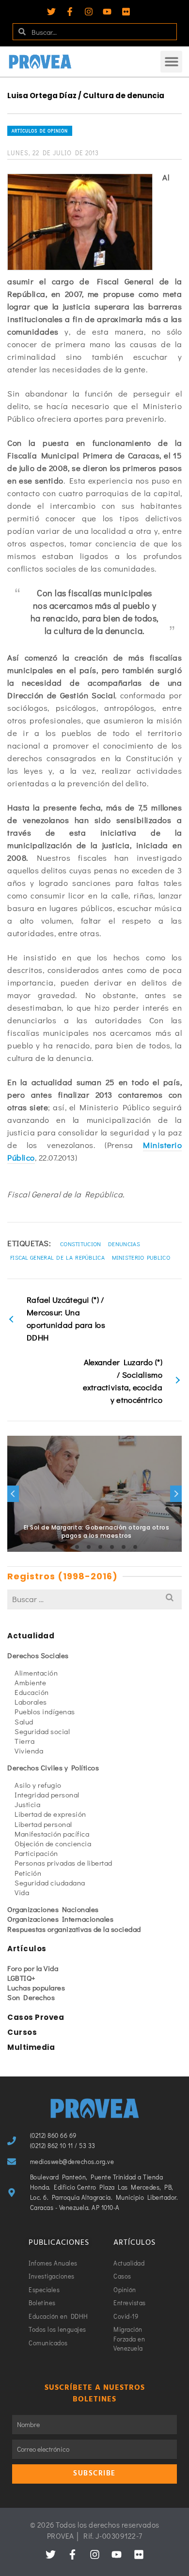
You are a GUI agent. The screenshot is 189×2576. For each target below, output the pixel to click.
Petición (28, 1873)
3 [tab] (77, 1547)
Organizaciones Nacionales (53, 1909)
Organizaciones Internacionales (60, 1919)
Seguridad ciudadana (50, 1883)
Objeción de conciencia (53, 1843)
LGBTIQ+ (22, 1978)
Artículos (27, 1949)
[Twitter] (51, 12)
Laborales (31, 1702)
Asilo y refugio (38, 1785)
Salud (24, 1722)
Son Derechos (31, 1997)
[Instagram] (89, 12)
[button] (171, 62)
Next (176, 1494)
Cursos (22, 2032)
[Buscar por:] (94, 1599)
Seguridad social (42, 1731)
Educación (32, 1692)
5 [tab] (100, 1547)
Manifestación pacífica (52, 1834)
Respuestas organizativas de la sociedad (74, 1929)
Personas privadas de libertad (63, 1863)
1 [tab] (54, 1547)
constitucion (81, 1244)
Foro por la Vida (33, 1968)
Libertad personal (43, 1824)
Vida (22, 1892)
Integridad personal (47, 1795)
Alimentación (36, 1673)
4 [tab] (89, 1547)
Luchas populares (36, 1987)
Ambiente (30, 1682)
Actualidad (31, 1636)
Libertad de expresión (50, 1814)
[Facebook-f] (70, 12)
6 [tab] (112, 1547)
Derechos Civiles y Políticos (53, 1767)
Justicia (27, 1804)
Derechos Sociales (38, 1655)
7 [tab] (124, 1547)
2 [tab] (65, 1547)
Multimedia (31, 2047)
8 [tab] (135, 1547)
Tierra (24, 1741)
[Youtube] (107, 12)
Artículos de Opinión (40, 131)
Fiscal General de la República (57, 1257)
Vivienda (29, 1751)
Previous (13, 1494)
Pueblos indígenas (45, 1711)
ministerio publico (141, 1257)
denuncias (124, 1244)
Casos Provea (36, 2017)
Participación (36, 1853)
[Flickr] (126, 12)
